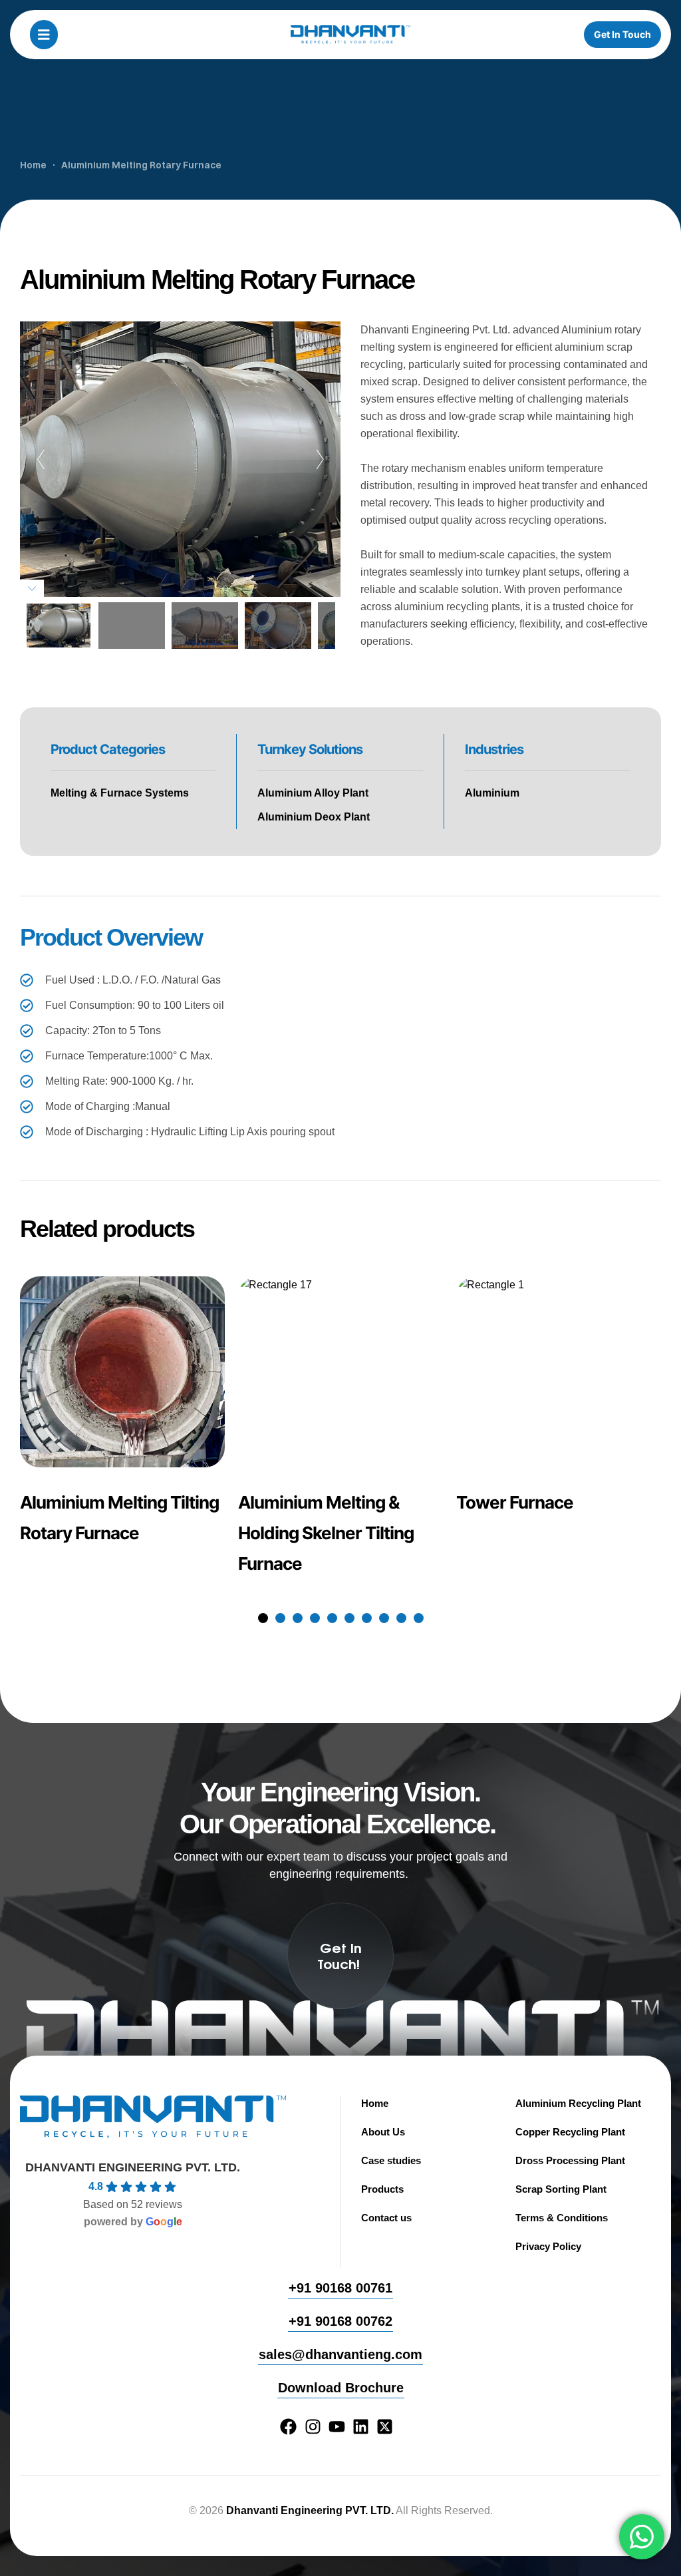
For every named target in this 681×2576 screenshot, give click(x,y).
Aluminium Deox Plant (314, 817)
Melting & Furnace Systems (120, 793)
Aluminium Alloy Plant (313, 793)
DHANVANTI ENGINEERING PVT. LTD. (133, 2167)
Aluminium (492, 793)
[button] (263, 1618)
